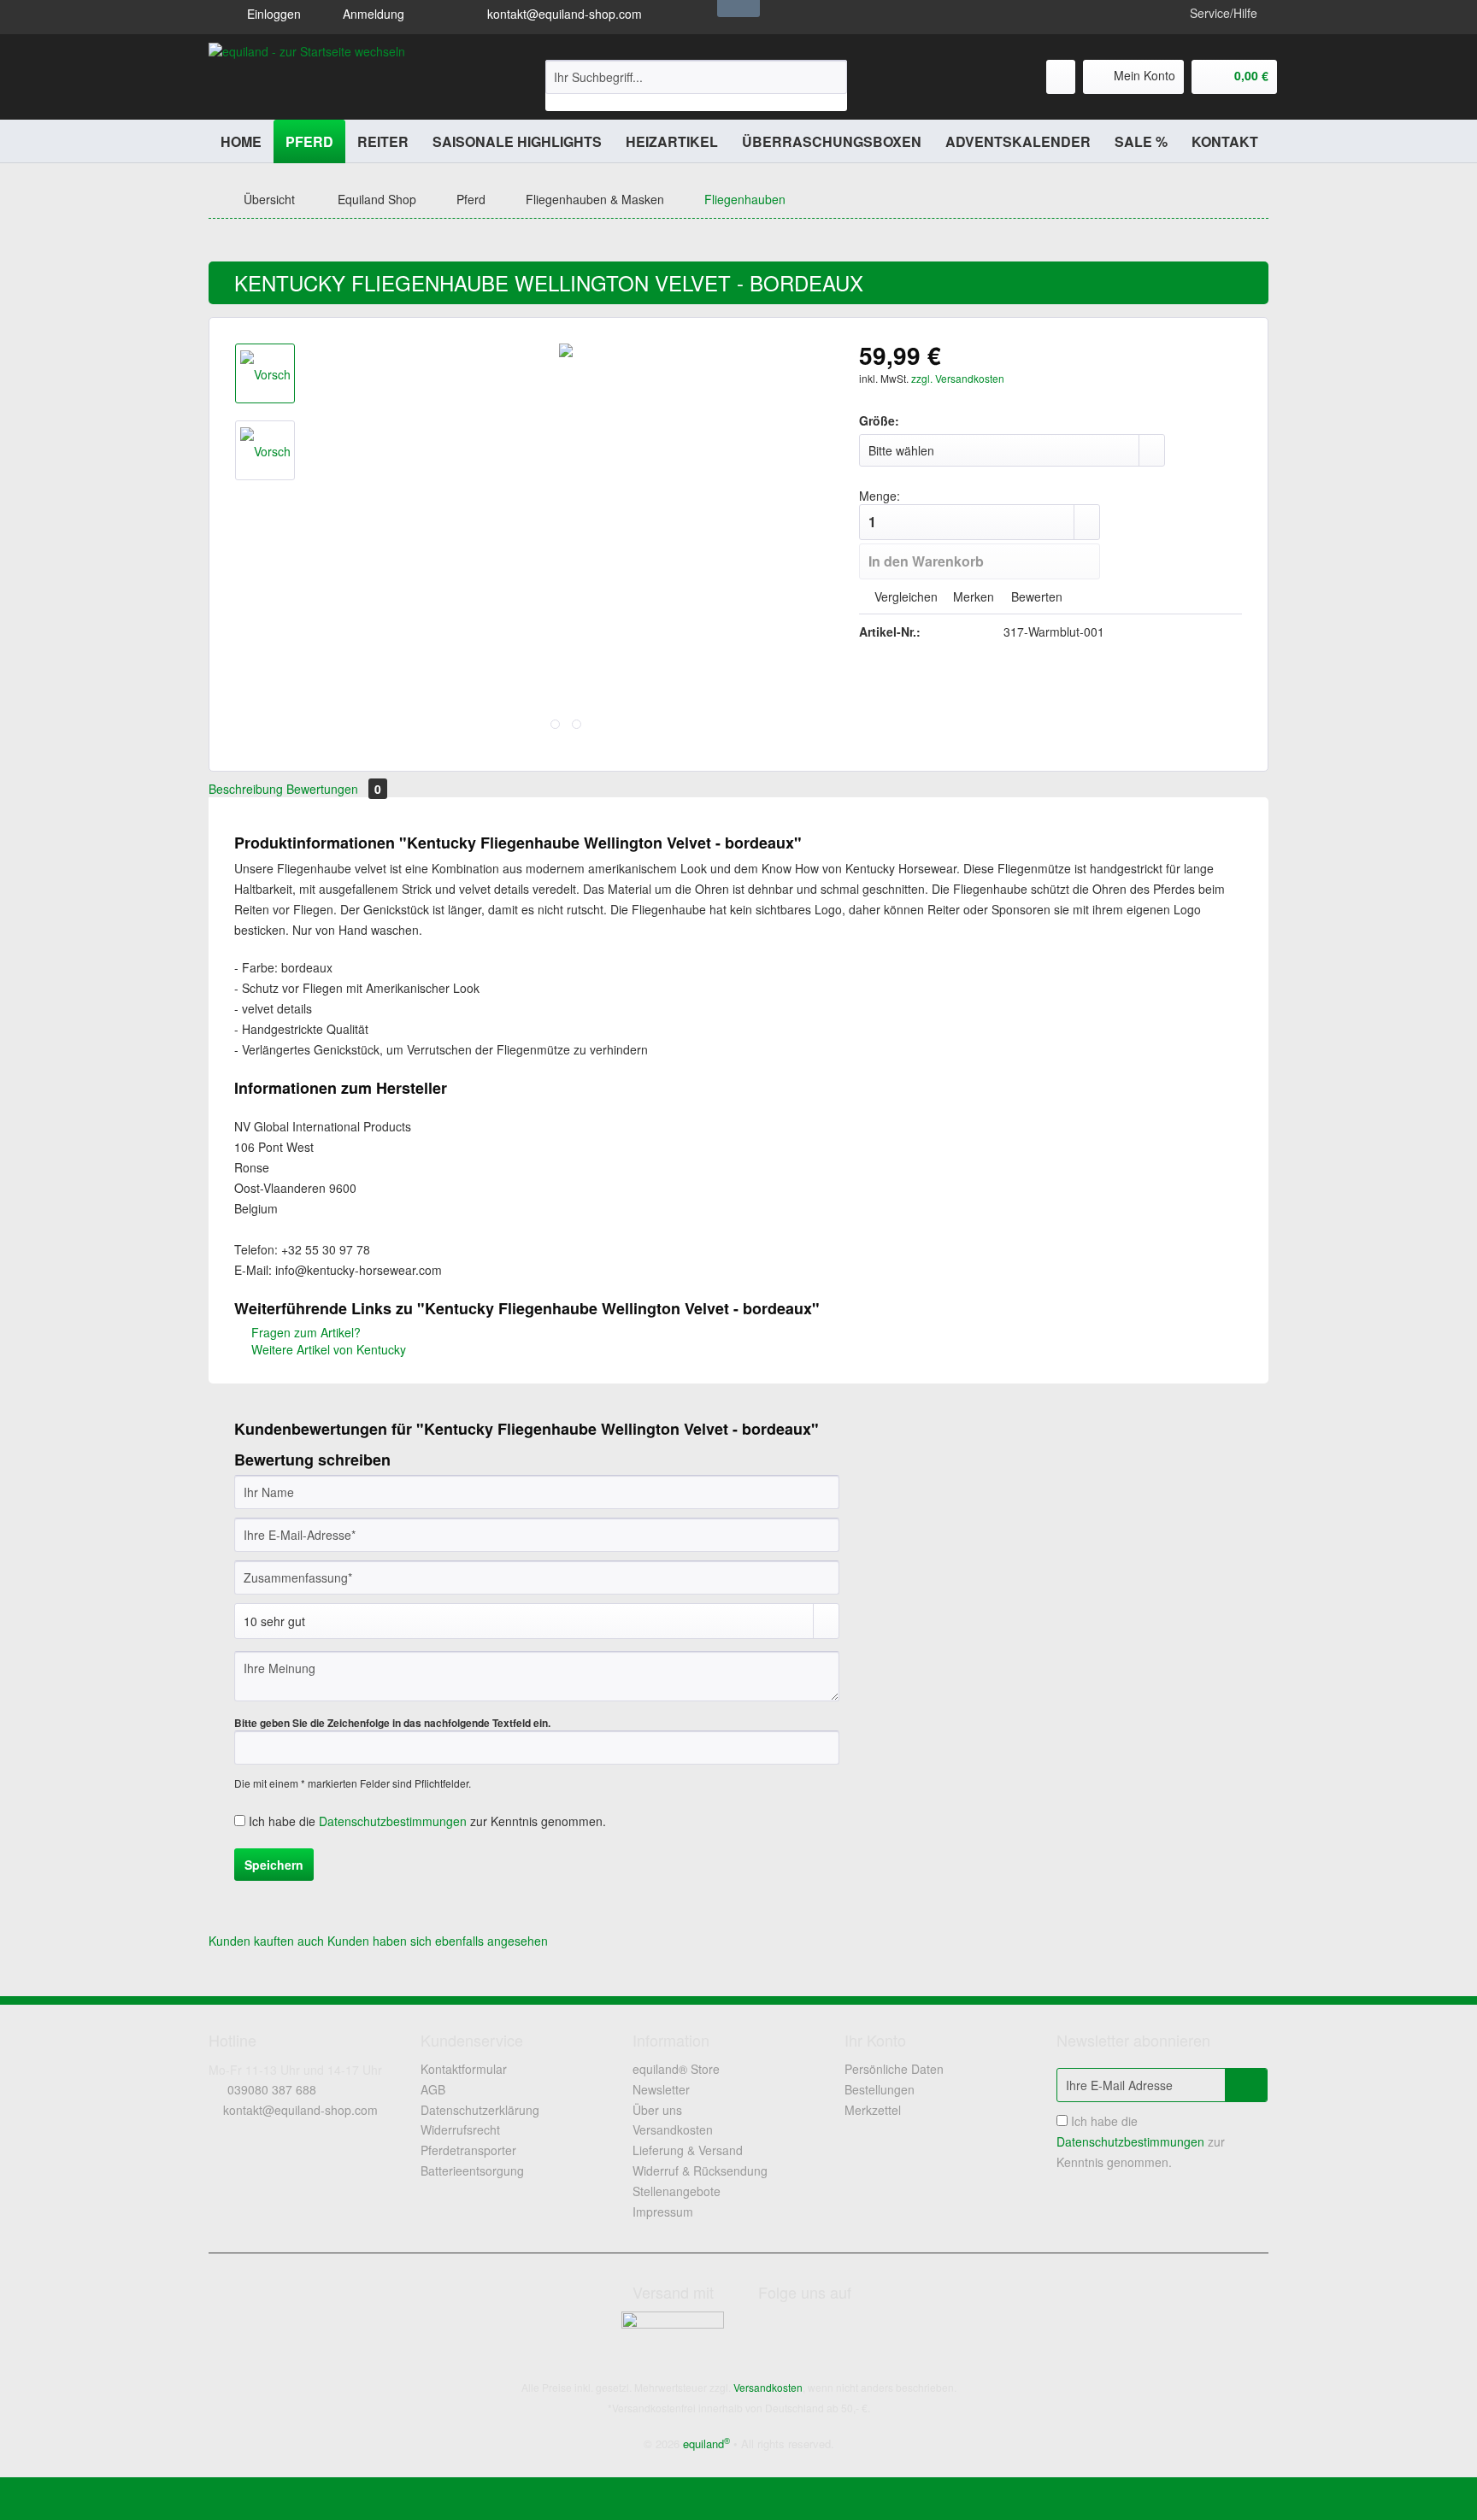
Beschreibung (246, 789)
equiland (706, 2444)
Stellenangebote (677, 2191)
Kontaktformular (464, 2069)
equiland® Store (676, 2069)
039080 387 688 (272, 2089)
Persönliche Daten (894, 2069)
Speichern (274, 1865)
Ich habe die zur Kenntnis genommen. (427, 1821)
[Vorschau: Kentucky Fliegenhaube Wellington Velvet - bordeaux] (265, 373)
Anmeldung (372, 14)
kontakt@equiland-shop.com (563, 14)
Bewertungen (334, 789)
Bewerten (1035, 596)
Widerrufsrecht (460, 2129)
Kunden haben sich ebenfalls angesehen (438, 1941)
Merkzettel (873, 2110)
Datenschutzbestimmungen (393, 1821)
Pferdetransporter (468, 2150)
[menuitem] (696, 85)
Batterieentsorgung (472, 2170)
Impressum (663, 2212)
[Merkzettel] (1061, 77)
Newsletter (661, 2089)
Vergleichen (904, 596)
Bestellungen (880, 2089)
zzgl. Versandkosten (958, 378)
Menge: (880, 496)
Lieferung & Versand (688, 2150)
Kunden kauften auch (266, 1941)
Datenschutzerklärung (480, 2110)
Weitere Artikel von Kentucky (327, 1349)
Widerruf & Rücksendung (700, 2170)
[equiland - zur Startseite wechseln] (307, 77)
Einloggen (272, 14)
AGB (433, 2089)
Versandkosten (673, 2129)
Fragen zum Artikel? (304, 1332)
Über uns (657, 2110)
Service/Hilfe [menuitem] (1224, 13)
